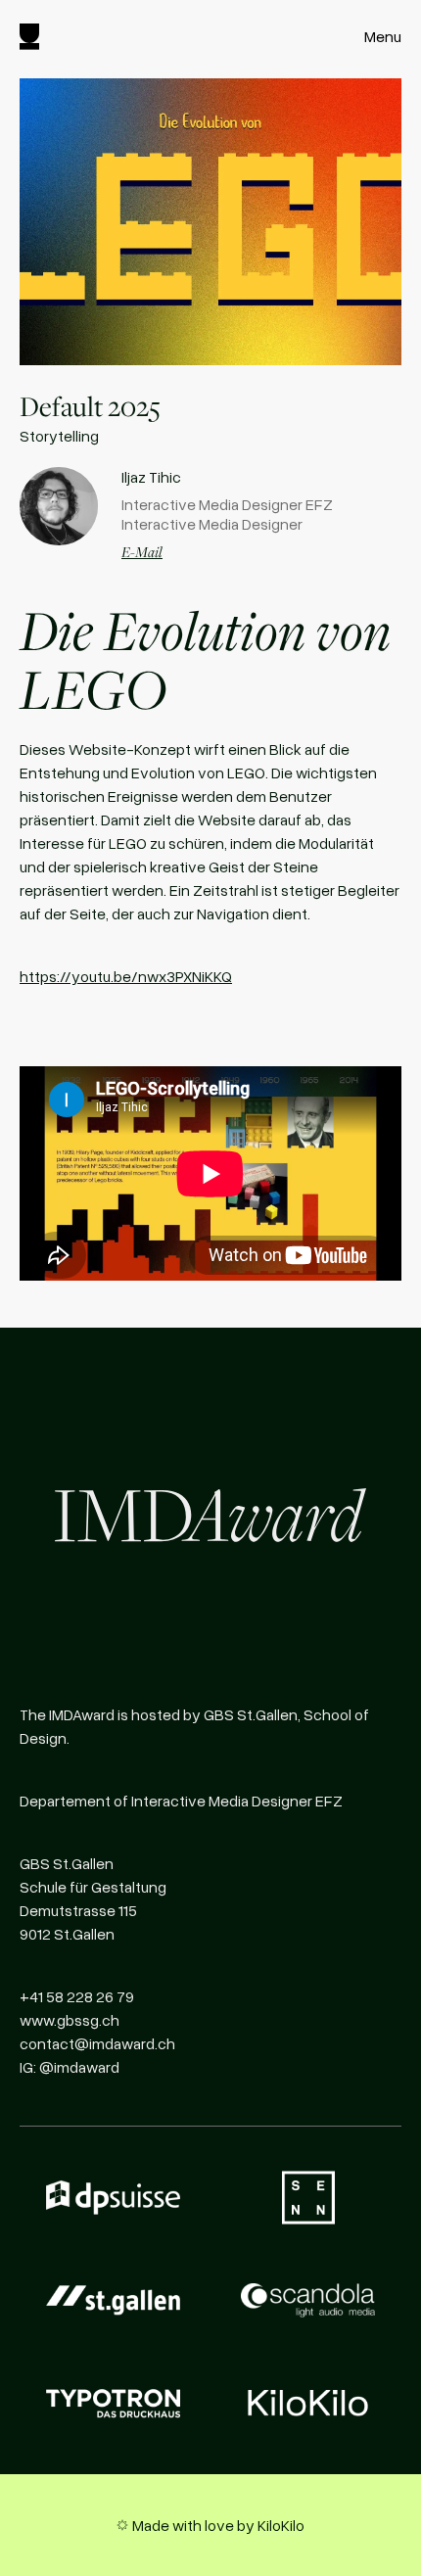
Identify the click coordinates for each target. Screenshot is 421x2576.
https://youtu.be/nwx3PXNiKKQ (126, 976)
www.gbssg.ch (70, 2020)
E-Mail (142, 551)
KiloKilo (281, 2525)
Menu (383, 36)
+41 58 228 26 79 (77, 1996)
